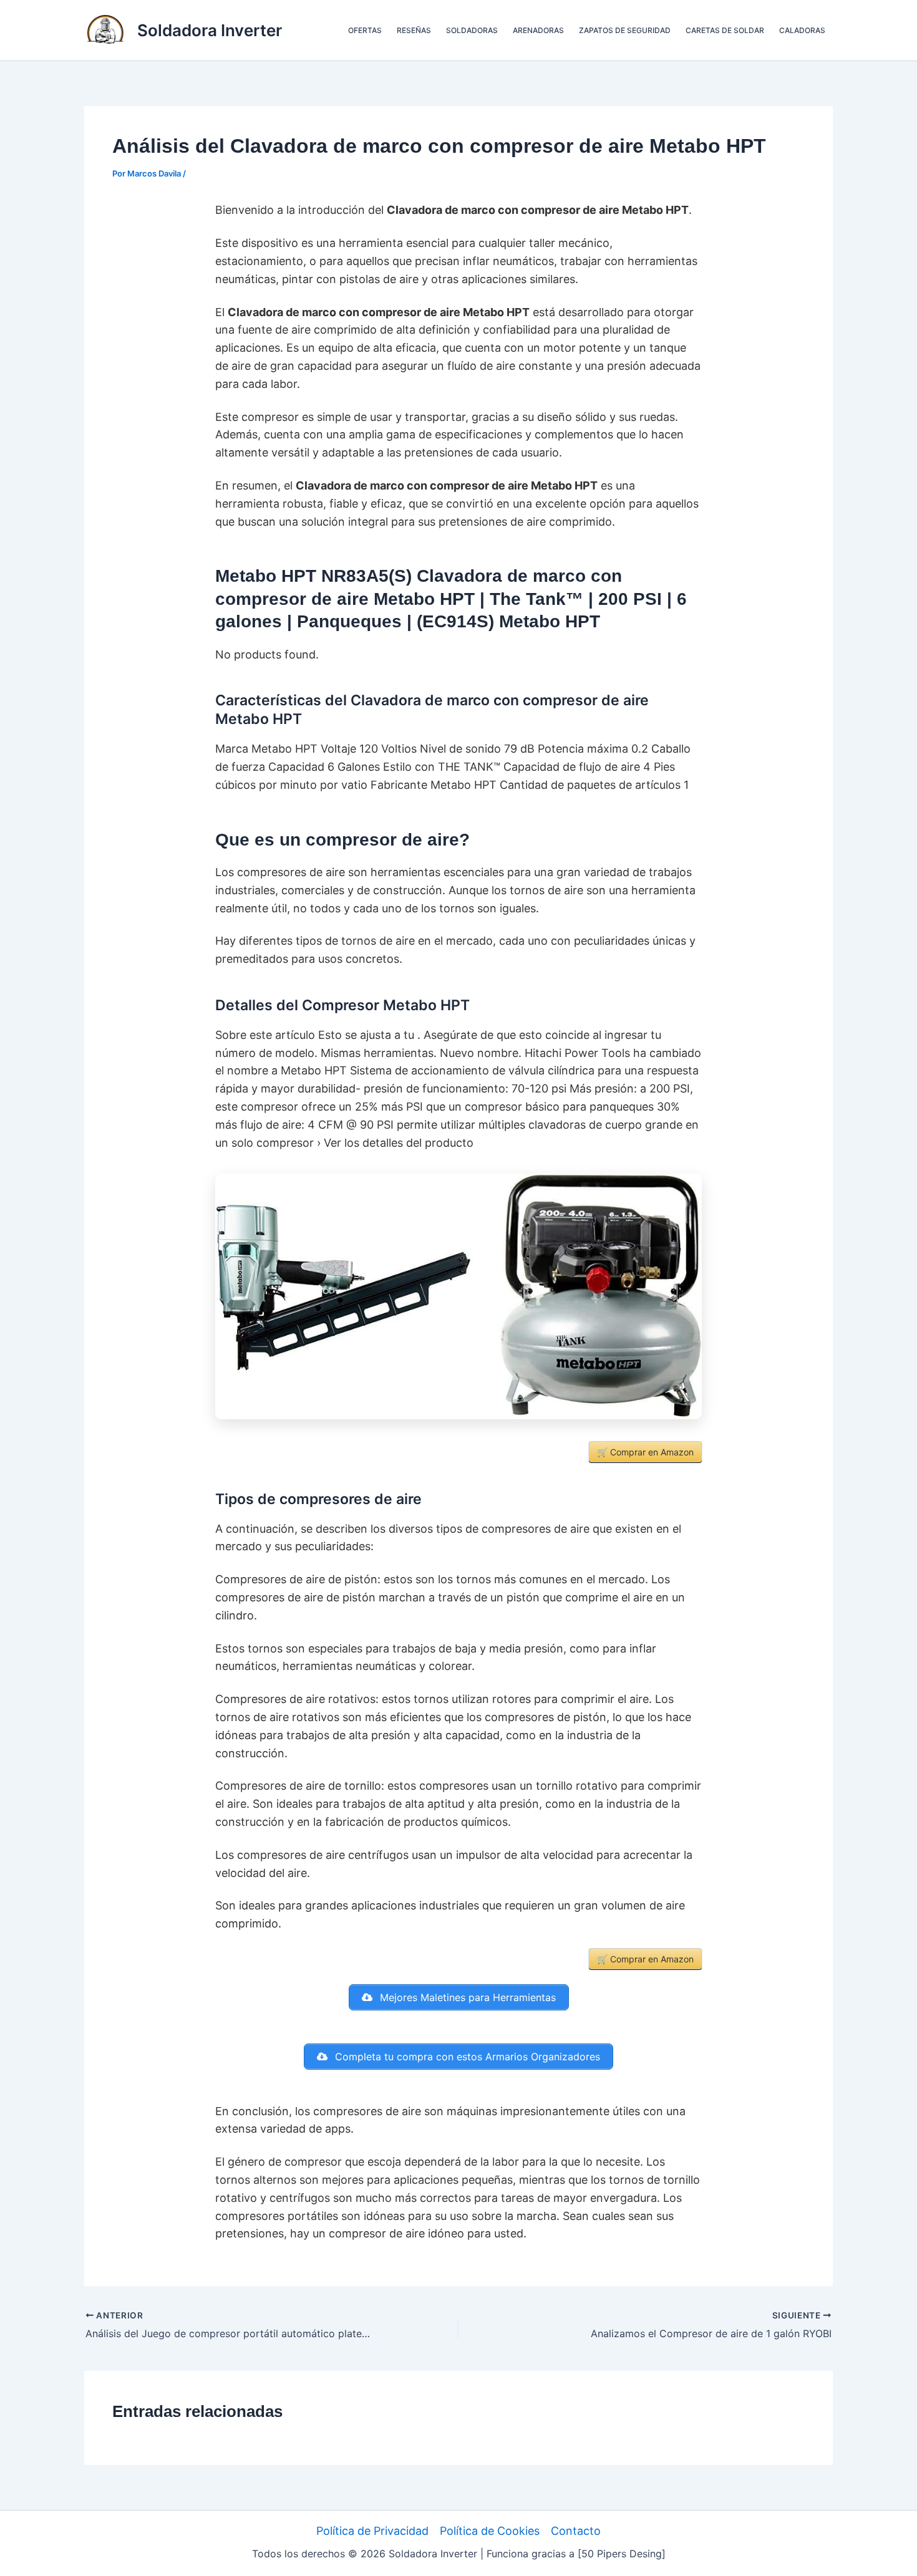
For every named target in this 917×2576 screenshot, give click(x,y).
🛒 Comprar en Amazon (645, 1452)
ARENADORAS (538, 30)
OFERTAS (365, 30)
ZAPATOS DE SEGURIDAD (625, 30)
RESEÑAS (414, 30)
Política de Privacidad (372, 2531)
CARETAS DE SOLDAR (725, 30)
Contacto (576, 2531)
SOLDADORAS (472, 30)
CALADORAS (802, 30)
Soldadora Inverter (210, 30)
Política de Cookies (490, 2531)
